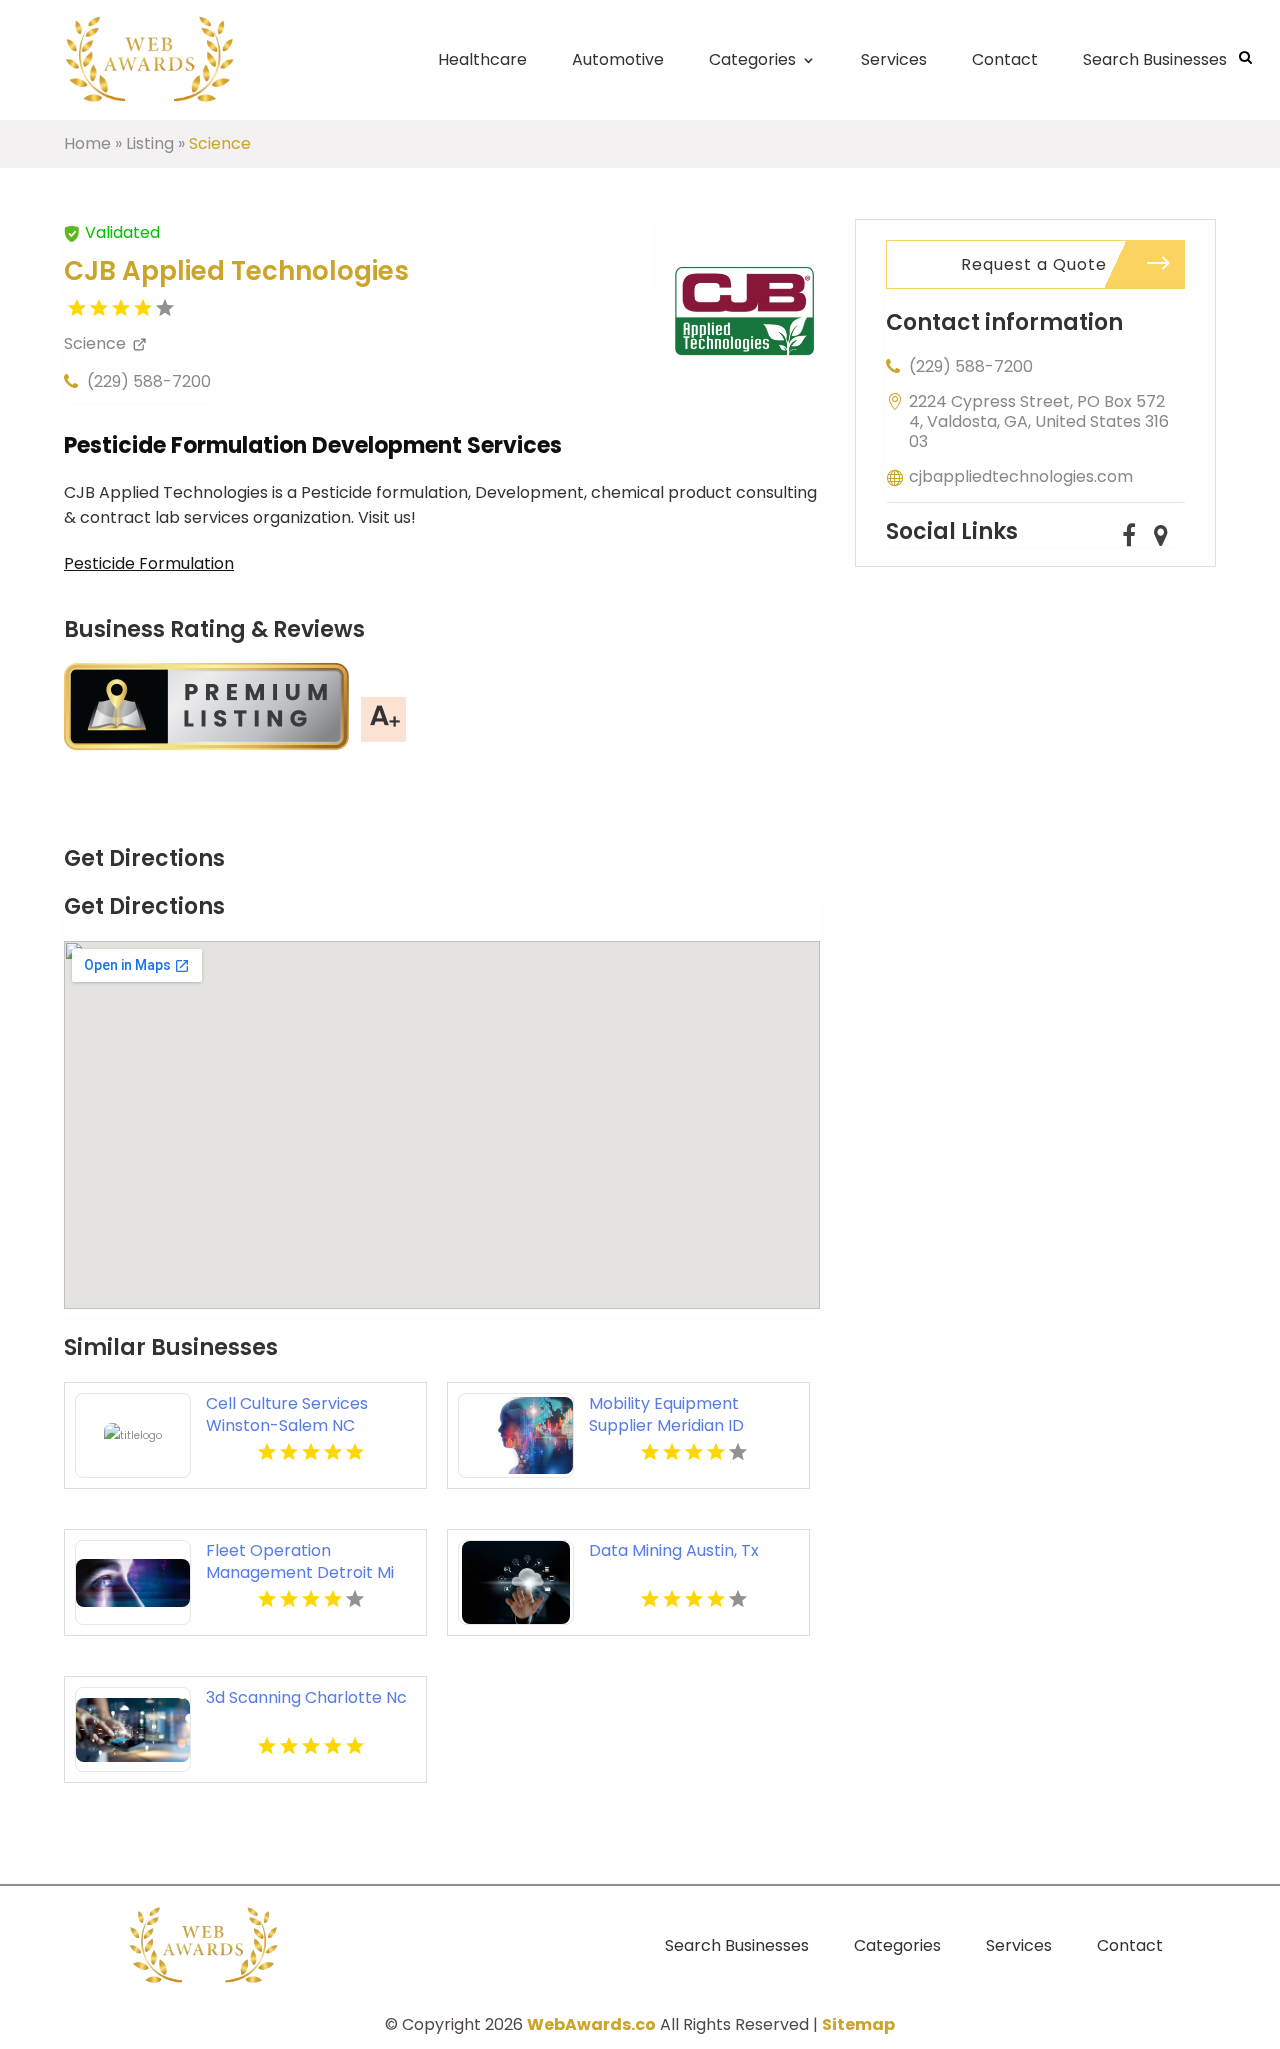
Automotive (618, 59)
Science (220, 143)
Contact (1005, 59)
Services (894, 59)
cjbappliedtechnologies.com (1021, 476)
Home (87, 143)
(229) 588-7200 (149, 381)
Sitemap (858, 2024)
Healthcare (482, 59)
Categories (752, 59)
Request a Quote (1034, 264)
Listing (150, 143)
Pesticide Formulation (149, 563)
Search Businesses (1155, 59)
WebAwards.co (591, 2024)
